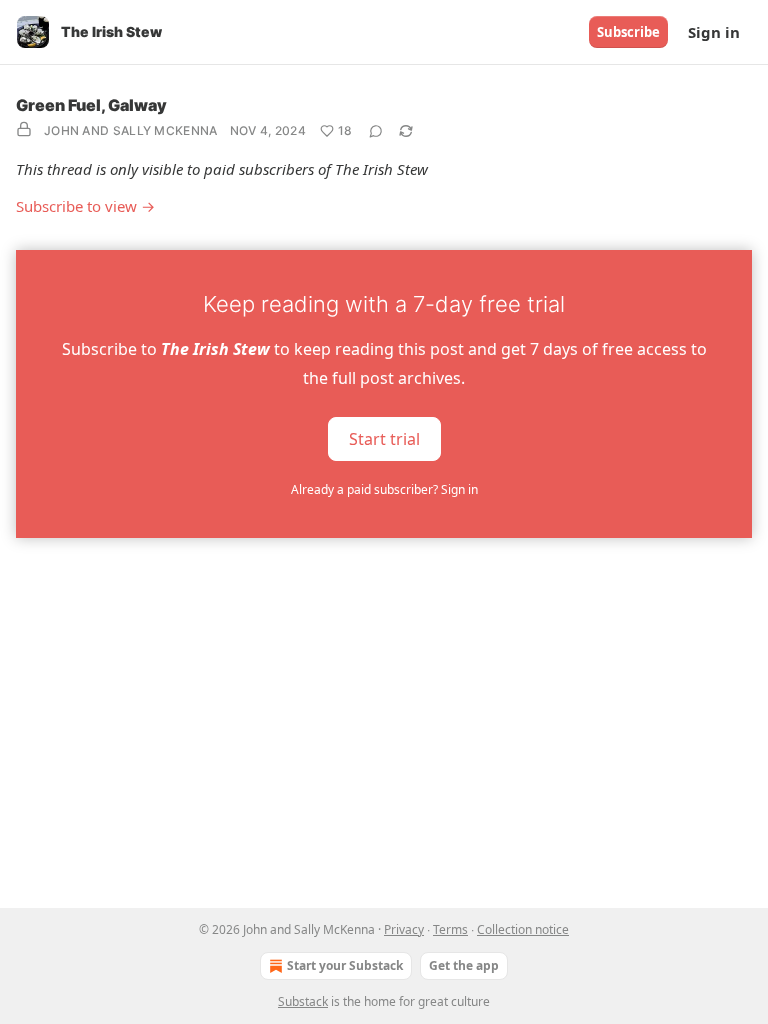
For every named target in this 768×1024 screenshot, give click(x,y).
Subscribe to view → (85, 206)
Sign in (714, 32)
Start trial (384, 438)
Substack (303, 1001)
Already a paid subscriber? (384, 489)
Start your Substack (345, 965)
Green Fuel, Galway (91, 105)
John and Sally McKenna (131, 130)
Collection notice (523, 929)
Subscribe (628, 32)
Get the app (464, 965)
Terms (450, 929)
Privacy (404, 929)
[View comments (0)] (376, 131)
